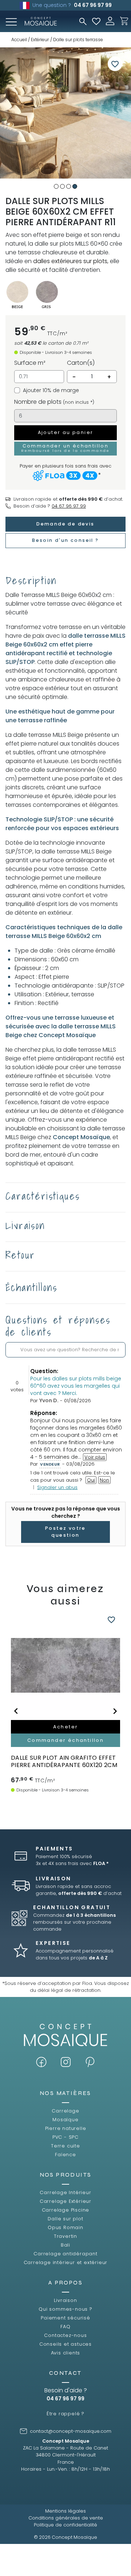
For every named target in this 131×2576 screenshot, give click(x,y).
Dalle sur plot (65, 2219)
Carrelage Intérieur (65, 2192)
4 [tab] (75, 186)
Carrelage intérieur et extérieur (66, 2262)
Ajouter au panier (66, 432)
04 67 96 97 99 (93, 5)
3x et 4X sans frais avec (72, 1863)
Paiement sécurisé (65, 2318)
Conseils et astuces (65, 2344)
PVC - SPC (65, 2137)
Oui (91, 1480)
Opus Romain (65, 2227)
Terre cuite (65, 2146)
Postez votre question (65, 1532)
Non (104, 1480)
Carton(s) (81, 363)
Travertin (65, 2236)
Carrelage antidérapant (65, 2254)
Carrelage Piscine (66, 2210)
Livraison (65, 2300)
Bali (65, 2245)
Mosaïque (65, 2120)
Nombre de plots (54, 402)
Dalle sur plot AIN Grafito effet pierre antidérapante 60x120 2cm (64, 1761)
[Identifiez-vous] (110, 21)
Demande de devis (65, 524)
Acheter (66, 1727)
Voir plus (95, 1457)
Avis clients (66, 2353)
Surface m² (30, 363)
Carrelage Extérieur (65, 2201)
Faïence (65, 2155)
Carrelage (65, 2111)
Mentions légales (65, 2511)
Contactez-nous (65, 2335)
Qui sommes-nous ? (65, 2309)
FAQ (65, 2327)
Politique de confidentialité (65, 2525)
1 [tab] (56, 186)
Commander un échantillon (65, 448)
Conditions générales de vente (66, 2518)
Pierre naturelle (66, 2128)
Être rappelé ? (65, 2414)
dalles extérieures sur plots (70, 261)
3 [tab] (69, 186)
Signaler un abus (57, 1487)
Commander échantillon (65, 1740)
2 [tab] (62, 186)
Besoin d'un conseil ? (65, 540)
